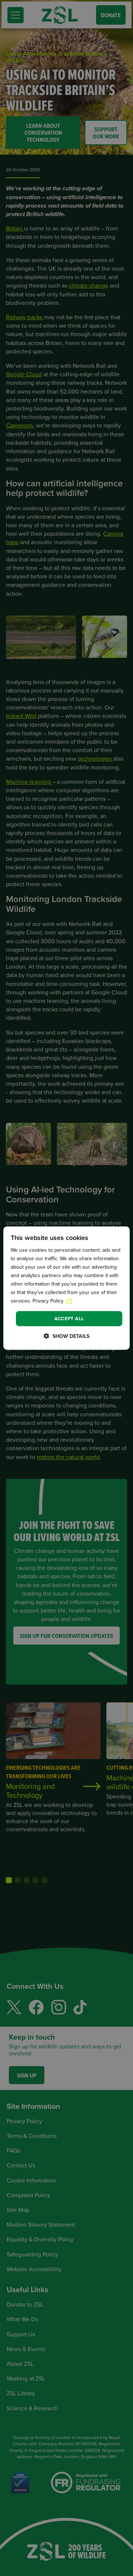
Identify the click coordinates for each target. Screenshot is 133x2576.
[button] (66, 1336)
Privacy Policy (49, 1301)
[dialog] (66, 1288)
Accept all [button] (69, 1319)
